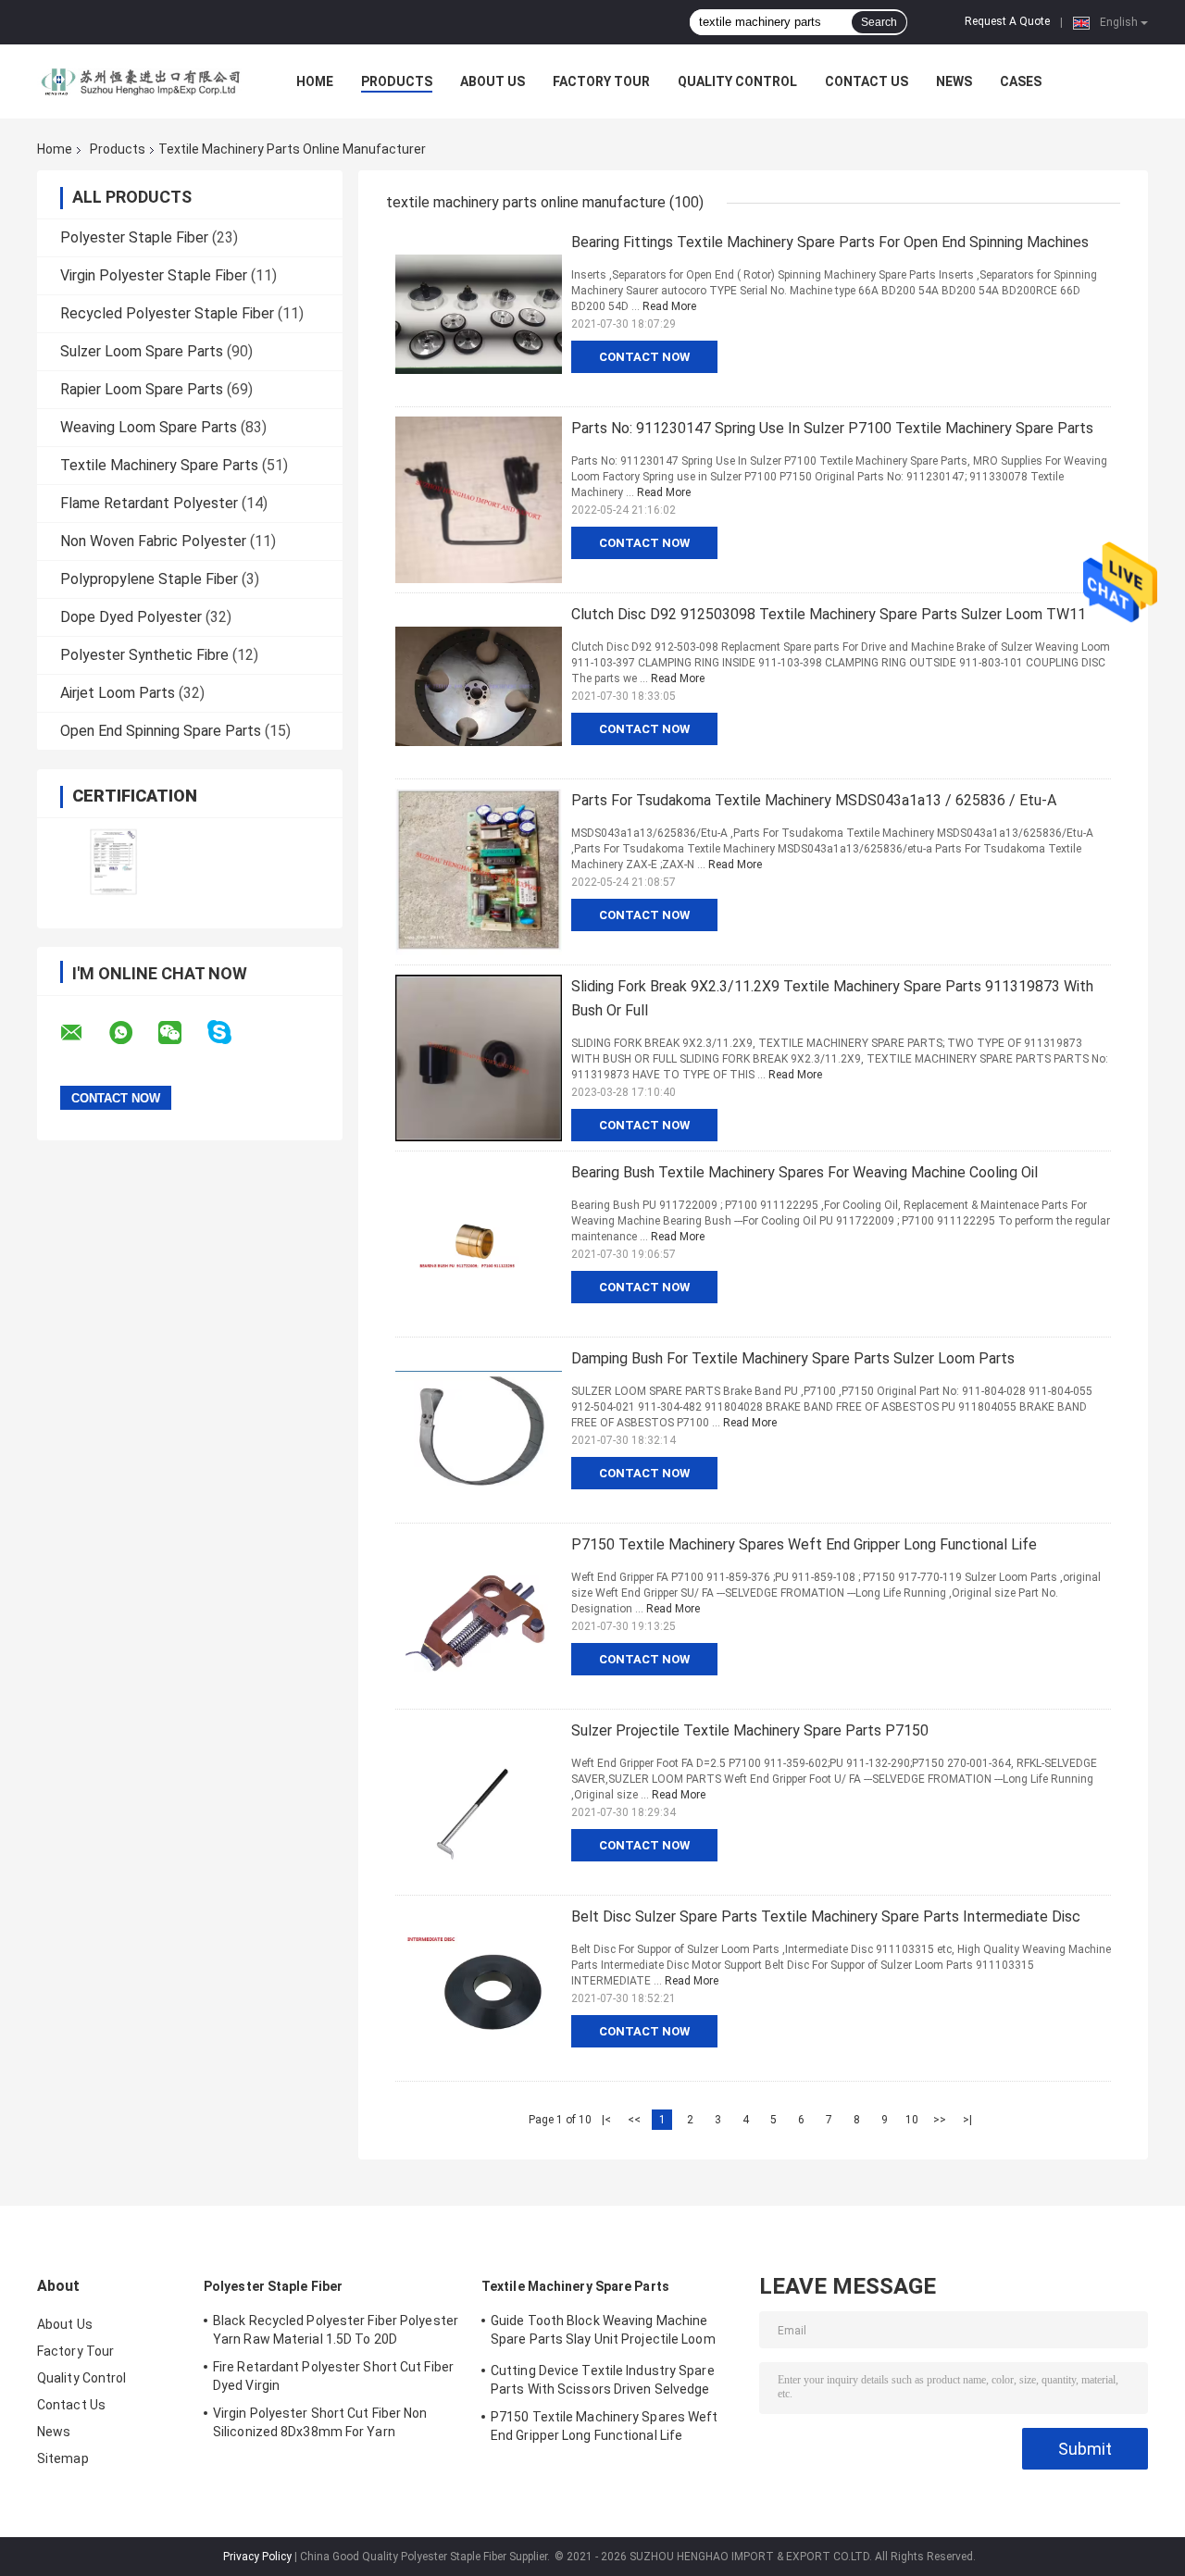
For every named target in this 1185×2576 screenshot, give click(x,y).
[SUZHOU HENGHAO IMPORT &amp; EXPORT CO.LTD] (139, 81)
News (954, 81)
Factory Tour (601, 81)
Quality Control (737, 81)
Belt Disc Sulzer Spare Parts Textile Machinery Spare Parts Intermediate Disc (826, 1916)
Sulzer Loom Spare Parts (142, 351)
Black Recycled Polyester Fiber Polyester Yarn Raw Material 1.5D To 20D (336, 2330)
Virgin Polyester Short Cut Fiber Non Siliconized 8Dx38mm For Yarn (320, 2422)
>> (940, 2120)
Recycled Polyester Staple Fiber (167, 313)
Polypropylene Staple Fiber (149, 579)
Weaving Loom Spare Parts (149, 427)
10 (912, 2120)
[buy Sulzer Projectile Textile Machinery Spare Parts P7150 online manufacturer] (479, 1802)
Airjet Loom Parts (118, 693)
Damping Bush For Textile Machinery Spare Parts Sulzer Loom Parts (793, 1358)
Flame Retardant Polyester (149, 503)
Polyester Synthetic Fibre (144, 655)
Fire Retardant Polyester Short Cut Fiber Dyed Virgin (333, 2376)
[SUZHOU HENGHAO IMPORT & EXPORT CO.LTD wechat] (181, 1033)
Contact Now (644, 357)
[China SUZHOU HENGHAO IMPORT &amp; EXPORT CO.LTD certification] (113, 861)
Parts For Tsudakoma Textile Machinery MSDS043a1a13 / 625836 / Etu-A (814, 800)
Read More (669, 306)
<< (634, 2120)
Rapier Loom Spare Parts (142, 389)
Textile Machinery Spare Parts (159, 465)
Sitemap (63, 2458)
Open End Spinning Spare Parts (161, 731)
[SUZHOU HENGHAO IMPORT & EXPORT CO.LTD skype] (231, 1033)
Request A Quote (1007, 21)
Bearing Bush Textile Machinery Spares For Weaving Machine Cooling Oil (805, 1172)
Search (879, 22)
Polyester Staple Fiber (134, 237)
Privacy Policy (257, 2557)
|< (606, 2120)
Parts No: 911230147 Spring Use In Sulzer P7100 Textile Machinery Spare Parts (832, 428)
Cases (1021, 81)
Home (315, 81)
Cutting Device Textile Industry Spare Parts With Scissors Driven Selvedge (603, 2380)
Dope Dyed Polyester (131, 617)
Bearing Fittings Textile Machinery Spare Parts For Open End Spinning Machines (830, 242)
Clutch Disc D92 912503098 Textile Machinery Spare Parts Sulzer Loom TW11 (829, 614)
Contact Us (867, 81)
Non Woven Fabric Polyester (153, 541)
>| (967, 2120)
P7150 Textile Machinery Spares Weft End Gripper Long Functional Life (804, 1544)
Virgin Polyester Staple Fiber (154, 275)
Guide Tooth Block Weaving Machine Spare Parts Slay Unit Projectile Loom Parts (603, 2333)
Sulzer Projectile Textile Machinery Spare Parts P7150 (750, 1730)
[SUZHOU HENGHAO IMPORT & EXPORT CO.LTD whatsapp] (132, 1033)
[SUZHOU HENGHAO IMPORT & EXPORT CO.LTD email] (83, 1033)
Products (397, 81)
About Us (493, 81)
